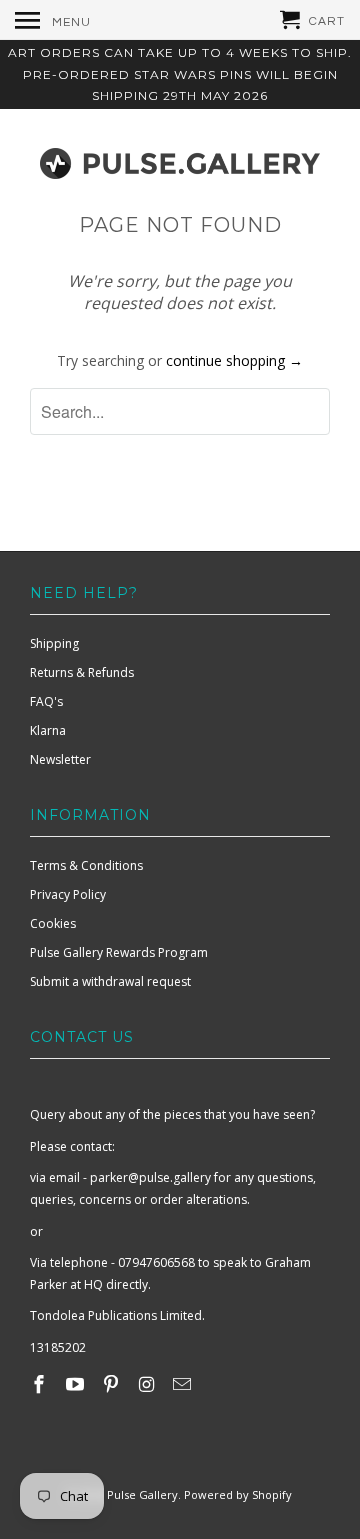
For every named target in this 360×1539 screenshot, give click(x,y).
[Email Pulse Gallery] (184, 1384)
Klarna (48, 730)
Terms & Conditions (86, 865)
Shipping (54, 643)
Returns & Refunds (82, 672)
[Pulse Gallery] (180, 159)
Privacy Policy (68, 894)
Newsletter (60, 759)
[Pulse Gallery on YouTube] (77, 1384)
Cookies (53, 923)
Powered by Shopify (238, 1494)
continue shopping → (234, 360)
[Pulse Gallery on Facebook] (41, 1384)
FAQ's (46, 701)
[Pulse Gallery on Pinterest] (113, 1384)
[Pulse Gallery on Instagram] (148, 1384)
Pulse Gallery (142, 1494)
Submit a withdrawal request (110, 981)
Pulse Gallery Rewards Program (119, 952)
